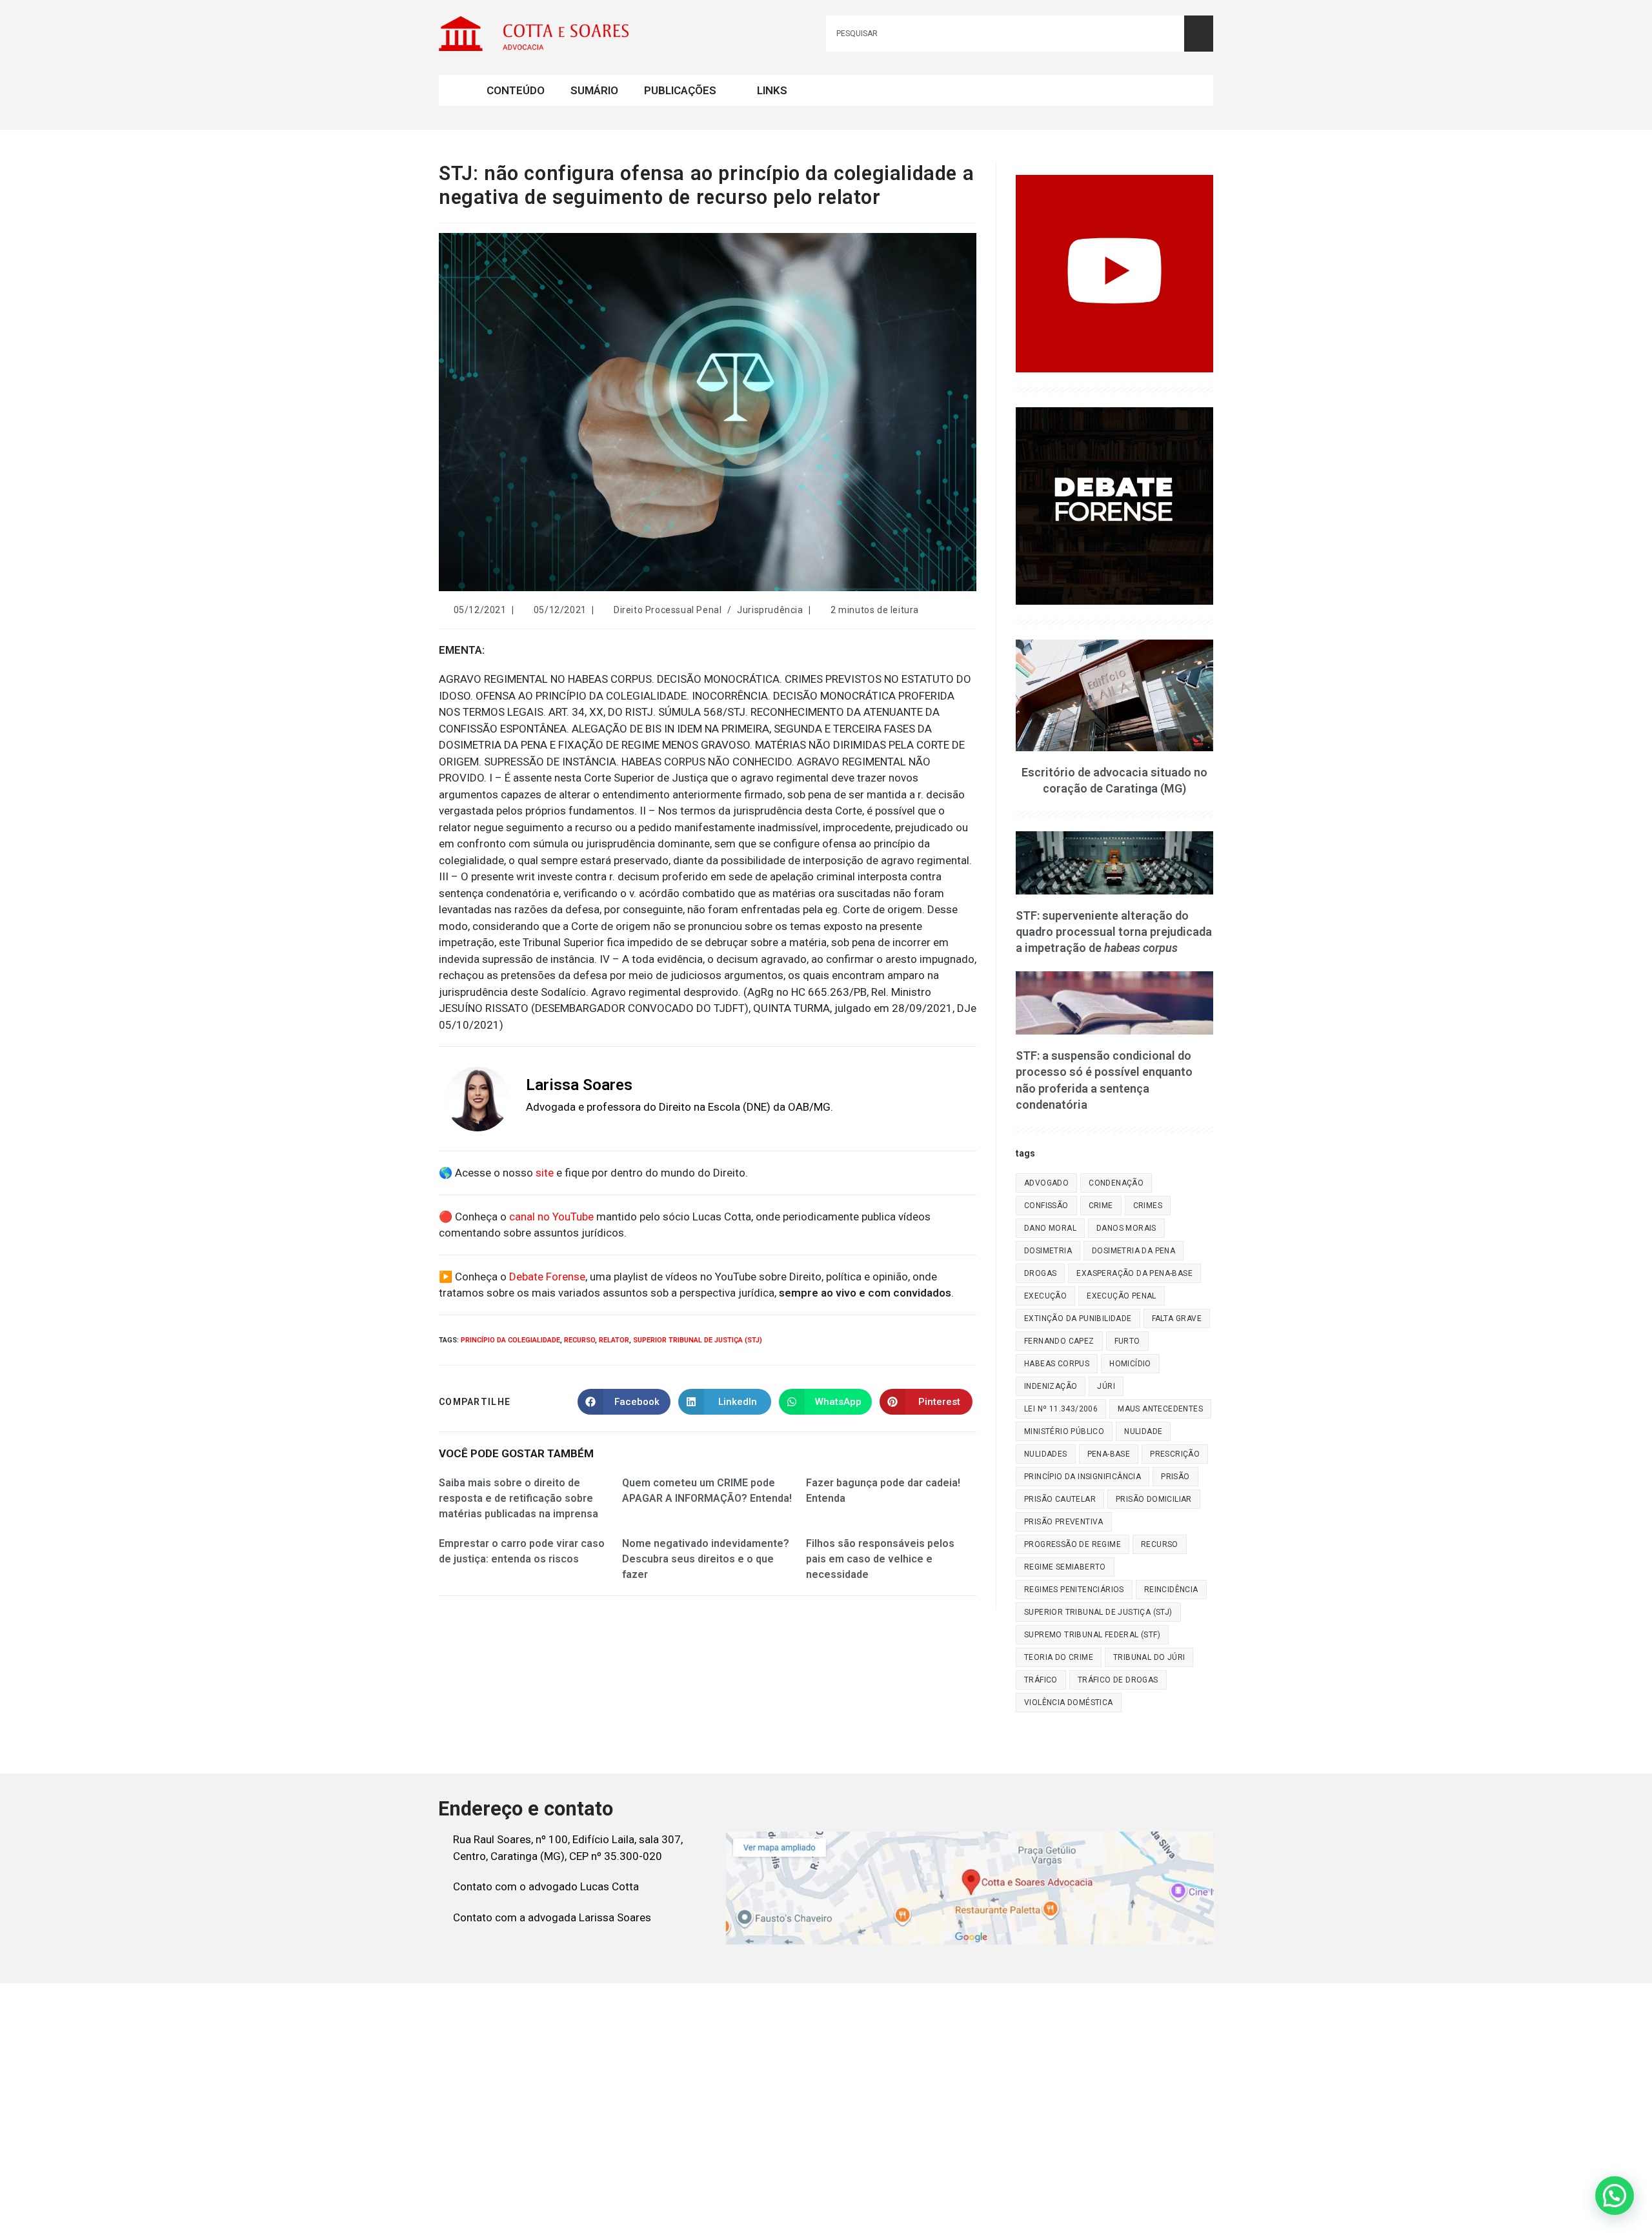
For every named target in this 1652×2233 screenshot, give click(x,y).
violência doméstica (1069, 1703)
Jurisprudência (770, 610)
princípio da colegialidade (510, 1340)
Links (772, 90)
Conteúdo (516, 90)
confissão (1046, 1206)
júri (1106, 1386)
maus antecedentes (1160, 1409)
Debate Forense (547, 1277)
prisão (1175, 1477)
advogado (1046, 1183)
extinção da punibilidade (1078, 1319)
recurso (579, 1340)
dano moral (1050, 1228)
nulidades (1046, 1454)
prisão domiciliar (1154, 1499)
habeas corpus (1057, 1364)
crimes (1148, 1206)
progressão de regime (1073, 1544)
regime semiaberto (1065, 1567)
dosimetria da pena (1133, 1251)
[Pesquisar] (1199, 34)
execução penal (1122, 1296)
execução (1045, 1296)
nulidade (1143, 1431)
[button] (1615, 2196)
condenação (1116, 1183)
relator (614, 1340)
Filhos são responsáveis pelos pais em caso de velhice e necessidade (880, 1559)
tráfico (1041, 1680)
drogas (1040, 1273)
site (545, 1173)
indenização (1051, 1386)
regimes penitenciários (1074, 1590)
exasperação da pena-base (1134, 1273)
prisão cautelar (1060, 1499)
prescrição (1175, 1454)
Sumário (594, 90)
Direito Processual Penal (668, 610)
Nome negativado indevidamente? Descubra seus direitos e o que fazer (706, 1559)
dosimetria (1048, 1251)
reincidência (1171, 1590)
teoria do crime (1059, 1657)
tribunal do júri (1149, 1657)
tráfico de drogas (1118, 1680)
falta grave (1177, 1319)
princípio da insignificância (1083, 1477)
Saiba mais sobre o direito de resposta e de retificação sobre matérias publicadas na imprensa (519, 1498)
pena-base (1109, 1454)
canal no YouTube (551, 1217)
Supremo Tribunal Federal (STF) (1092, 1635)
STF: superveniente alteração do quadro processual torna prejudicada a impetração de (1114, 932)
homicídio (1130, 1364)
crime (1101, 1206)
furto (1127, 1341)
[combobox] (1005, 34)
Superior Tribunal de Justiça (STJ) (698, 1340)
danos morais (1126, 1228)
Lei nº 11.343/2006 (1061, 1409)
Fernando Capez (1059, 1341)
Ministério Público (1064, 1431)
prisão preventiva (1064, 1522)
